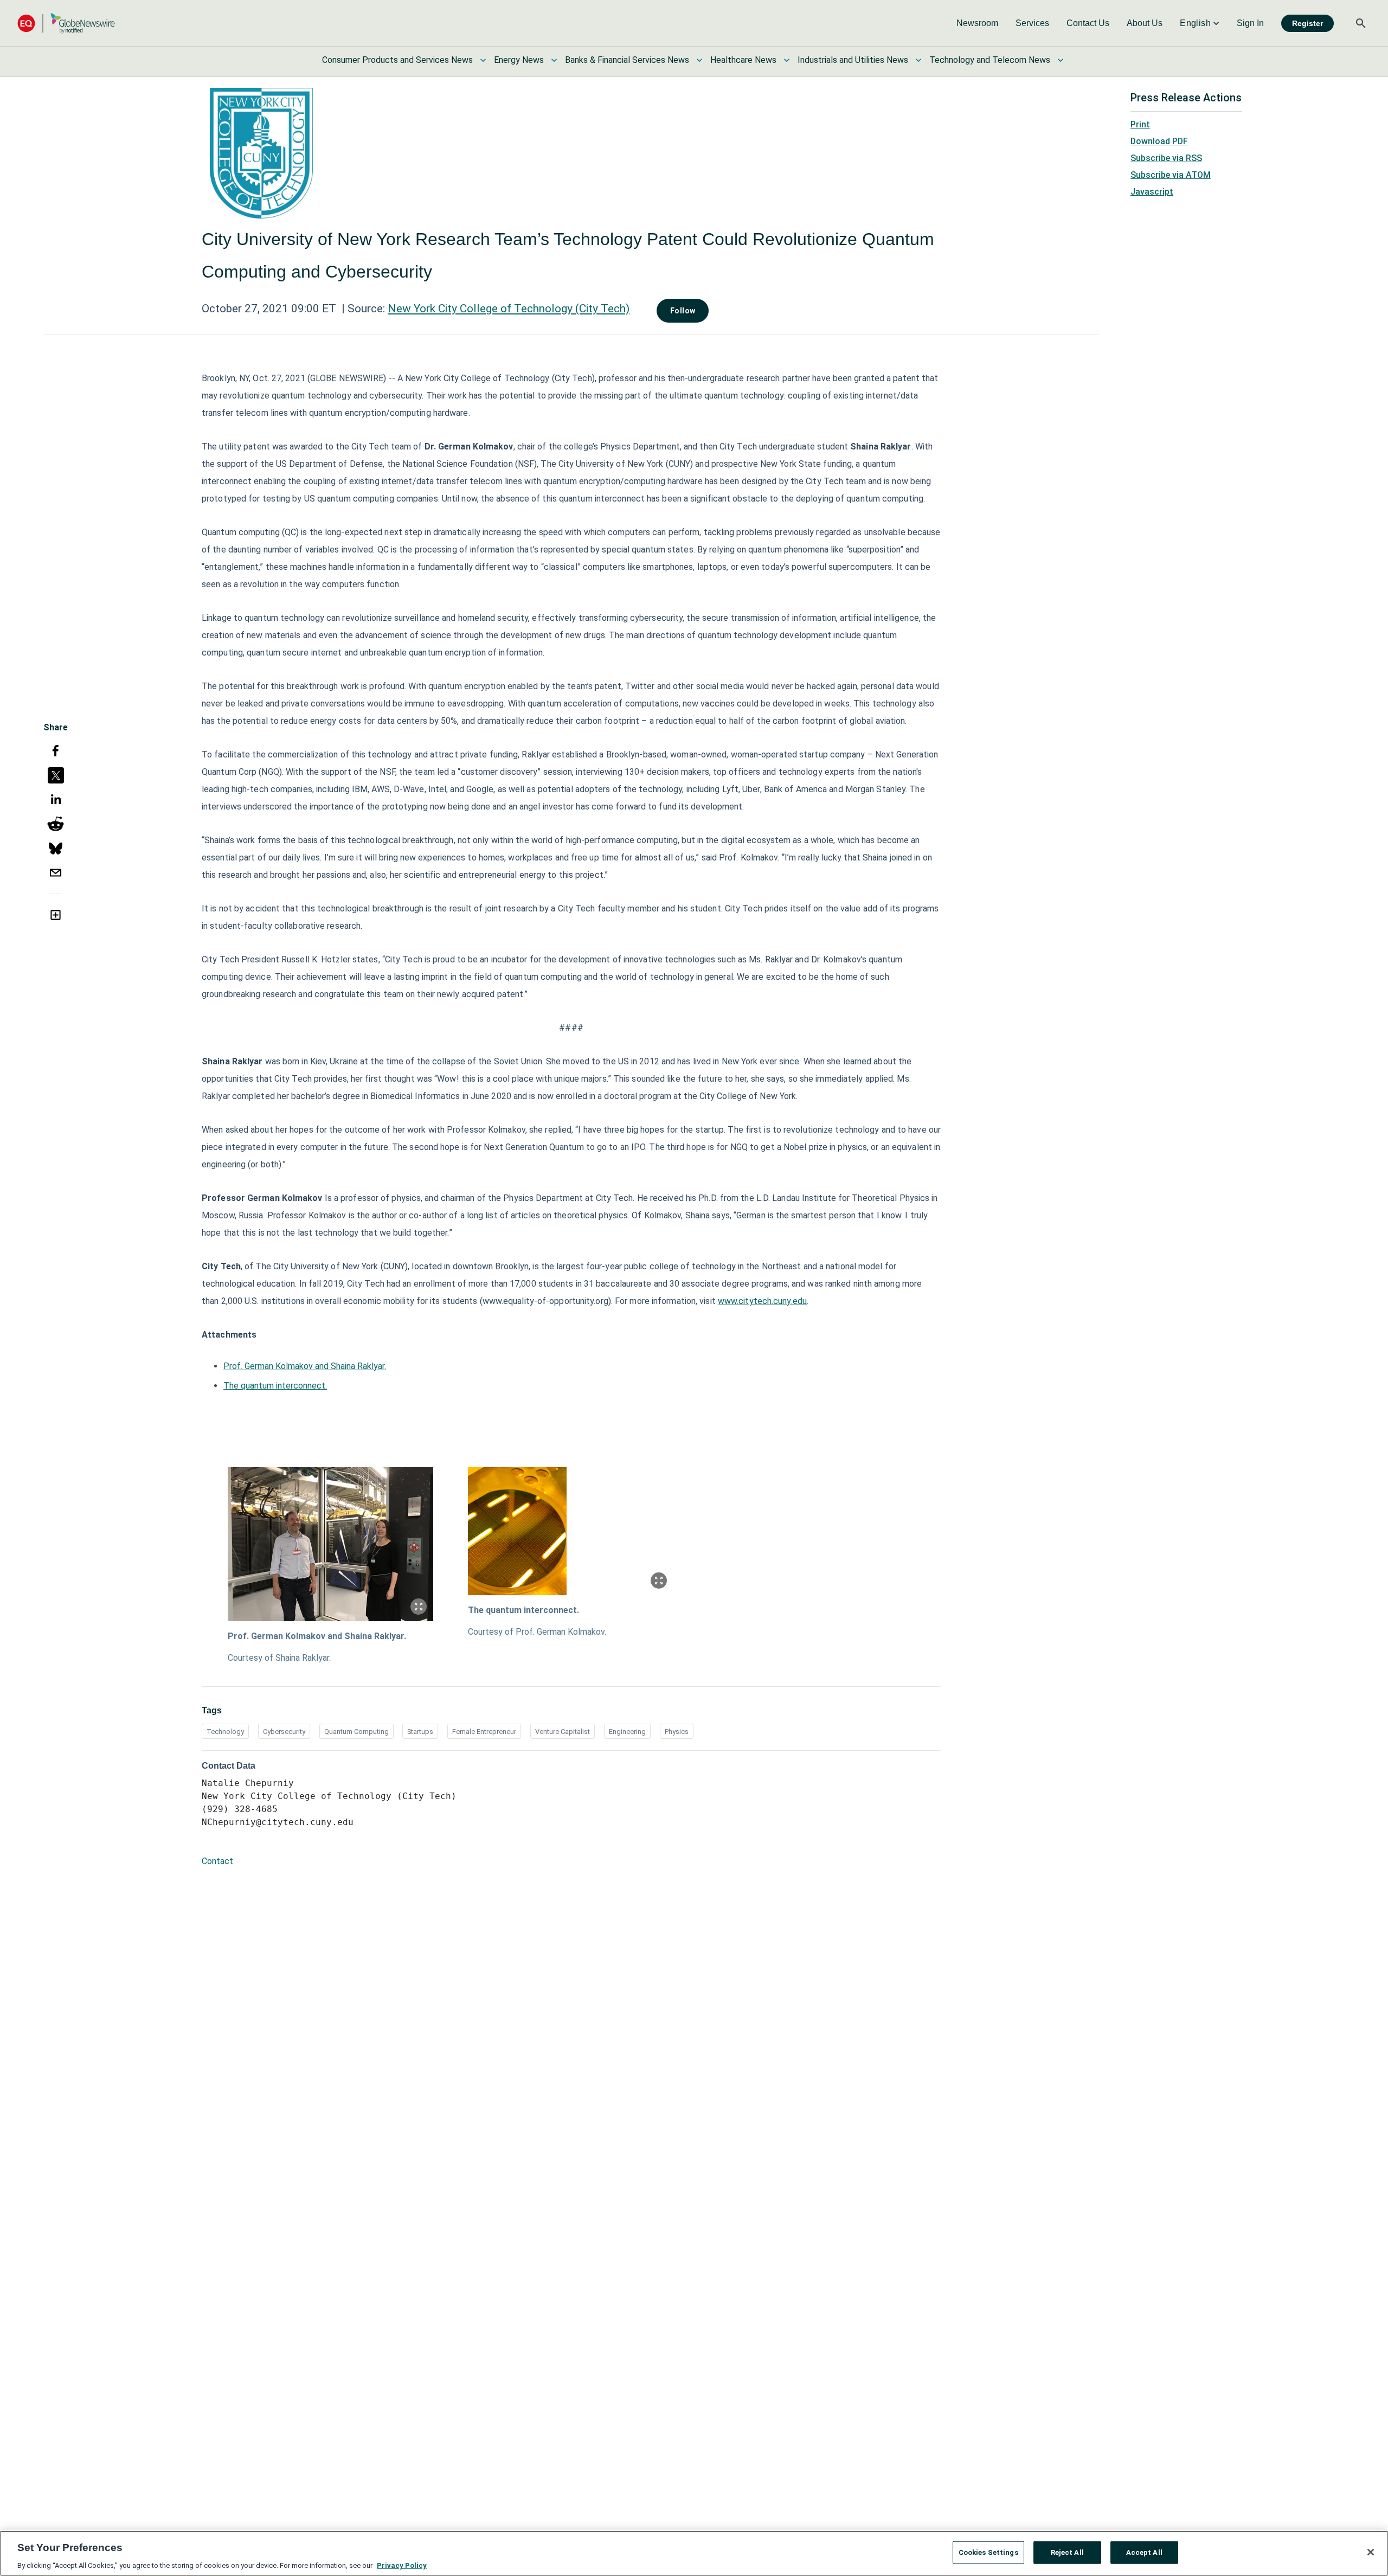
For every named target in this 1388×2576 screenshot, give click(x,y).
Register (1307, 23)
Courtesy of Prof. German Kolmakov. (537, 1632)
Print (1140, 124)
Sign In (1250, 23)
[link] (977, 23)
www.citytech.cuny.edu (762, 1301)
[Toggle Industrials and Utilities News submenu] (918, 60)
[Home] (66, 23)
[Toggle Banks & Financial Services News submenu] (699, 60)
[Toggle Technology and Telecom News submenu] (1061, 60)
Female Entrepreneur (484, 1732)
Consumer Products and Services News (397, 60)
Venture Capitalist (563, 1732)
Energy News (519, 60)
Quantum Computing (356, 1732)
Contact (217, 1861)
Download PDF (1159, 141)
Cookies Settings (988, 2552)
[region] (694, 2553)
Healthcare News (743, 60)
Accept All (1144, 2552)
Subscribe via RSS (1166, 158)
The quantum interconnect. (275, 1386)
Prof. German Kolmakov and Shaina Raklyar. (305, 1366)
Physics (677, 1732)
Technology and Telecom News (990, 60)
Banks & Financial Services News (627, 60)
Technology (225, 1732)
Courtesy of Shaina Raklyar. (279, 1658)
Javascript (1152, 192)
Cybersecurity (284, 1732)
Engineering (627, 1732)
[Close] (1371, 2552)
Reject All (1067, 2552)
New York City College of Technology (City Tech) (509, 309)
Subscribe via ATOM (1171, 175)
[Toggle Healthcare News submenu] (787, 60)
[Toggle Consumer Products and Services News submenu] (483, 60)
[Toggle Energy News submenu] (554, 60)
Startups (420, 1732)
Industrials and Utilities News (853, 60)
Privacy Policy (402, 2565)
